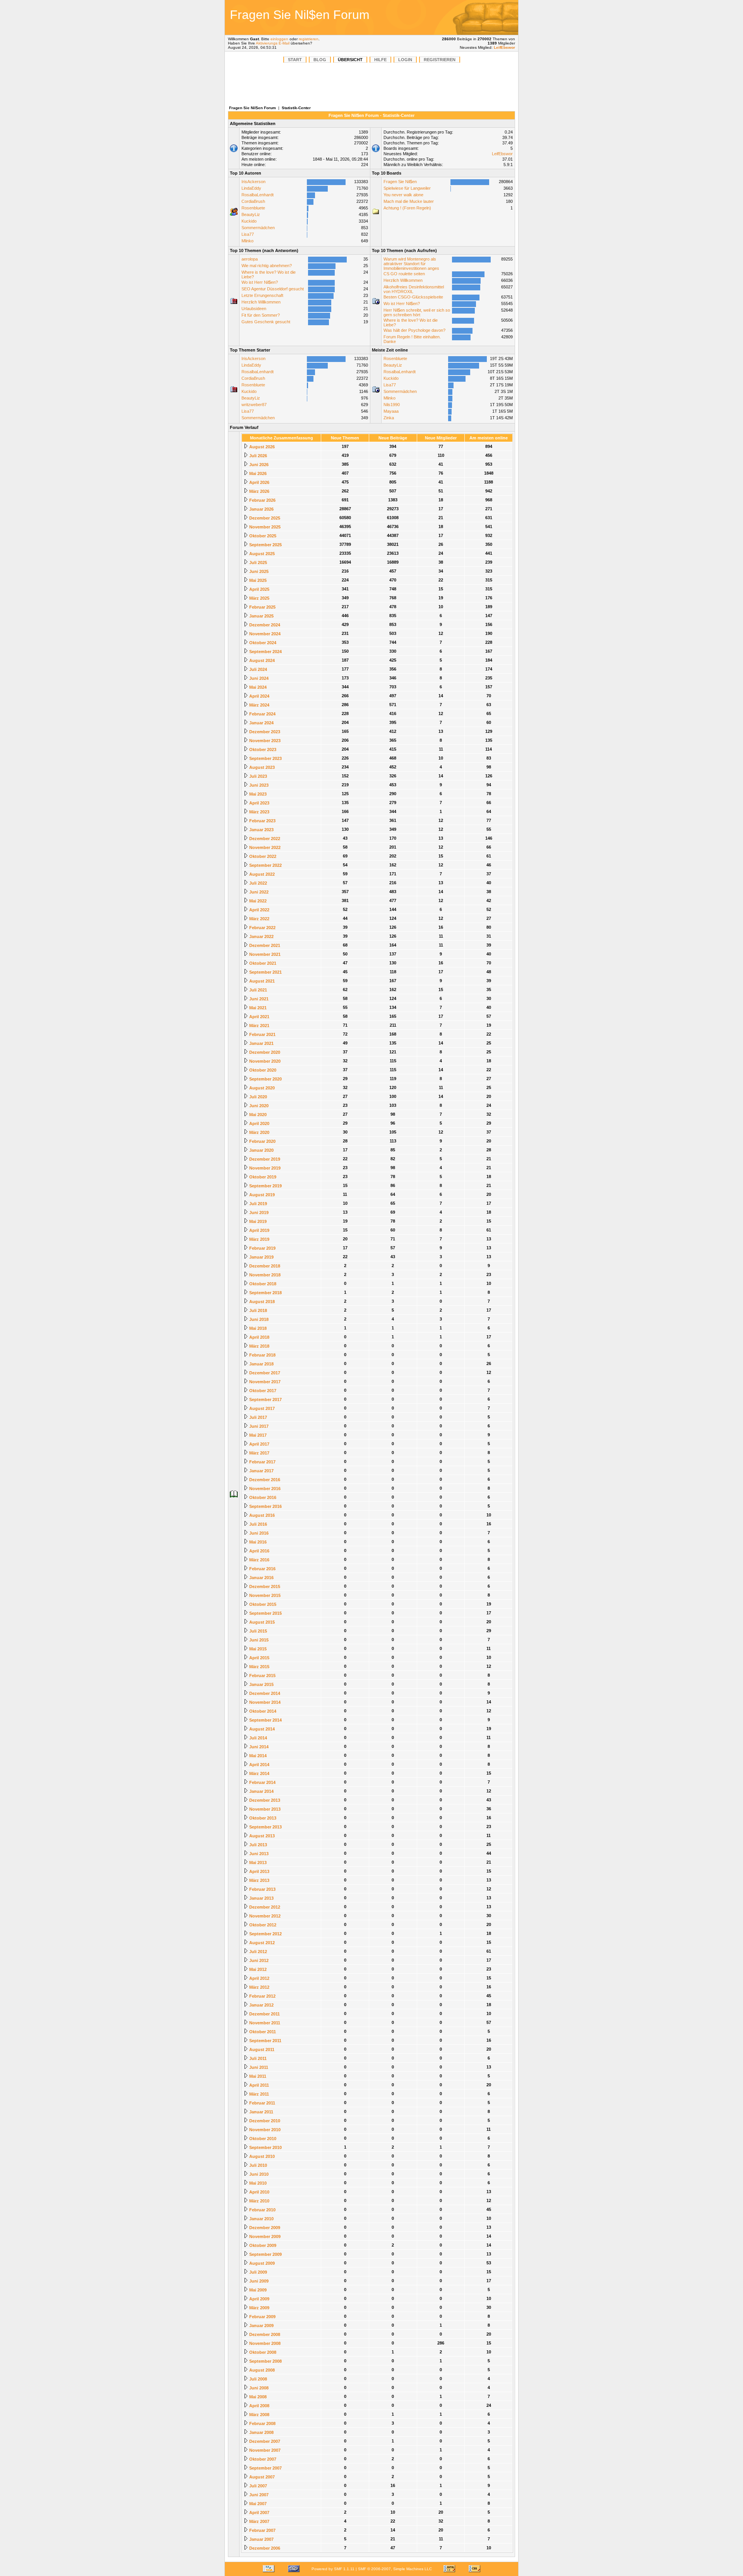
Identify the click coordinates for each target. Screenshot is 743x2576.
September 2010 (265, 2147)
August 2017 (261, 1408)
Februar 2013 (262, 1889)
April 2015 (259, 1658)
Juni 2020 (258, 1106)
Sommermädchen (258, 228)
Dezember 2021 (264, 945)
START (295, 60)
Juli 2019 (258, 1204)
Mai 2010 (257, 2183)
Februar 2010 (262, 2210)
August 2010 (261, 2156)
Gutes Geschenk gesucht (266, 322)
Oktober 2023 (262, 749)
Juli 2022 (258, 883)
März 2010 (259, 2201)
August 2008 (261, 2370)
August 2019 (261, 1195)
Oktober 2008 (262, 2352)
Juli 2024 (258, 669)
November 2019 (264, 1168)
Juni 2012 (258, 1960)
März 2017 (259, 1453)
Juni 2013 (258, 1854)
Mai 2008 (257, 2397)
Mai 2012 (257, 1969)
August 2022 (261, 874)
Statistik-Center (296, 108)
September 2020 (265, 1079)
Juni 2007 (258, 2495)
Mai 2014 (257, 1756)
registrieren (309, 39)
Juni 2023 (258, 785)
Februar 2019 (262, 1248)
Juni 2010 (258, 2174)
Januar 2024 (261, 723)
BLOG (320, 60)
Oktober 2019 (262, 1177)
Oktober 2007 (262, 2459)
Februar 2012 (262, 1996)
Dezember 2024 (264, 625)
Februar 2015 (262, 1676)
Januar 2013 (261, 1898)
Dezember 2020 (264, 1052)
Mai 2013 (257, 1863)
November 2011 (264, 2023)
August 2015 (261, 1622)
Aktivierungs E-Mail (273, 43)
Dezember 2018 (264, 1266)
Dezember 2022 (264, 839)
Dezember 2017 (264, 1373)
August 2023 (261, 767)
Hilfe (380, 60)
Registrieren (440, 60)
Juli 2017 (258, 1417)
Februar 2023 (262, 821)
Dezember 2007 (264, 2441)
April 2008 (259, 2406)
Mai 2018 (257, 1328)
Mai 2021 (257, 1008)
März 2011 (259, 2094)
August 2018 (261, 1302)
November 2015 (264, 1595)
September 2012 (265, 1934)
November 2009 (264, 2236)
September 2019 (265, 1186)
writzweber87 (254, 405)
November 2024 (264, 634)
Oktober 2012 (262, 1925)
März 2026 (259, 491)
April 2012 (259, 1978)
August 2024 (261, 660)
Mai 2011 (257, 2076)
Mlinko (247, 241)
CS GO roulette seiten (404, 274)
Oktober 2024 (262, 643)
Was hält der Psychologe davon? (414, 330)
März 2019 (259, 1239)
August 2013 (261, 1836)
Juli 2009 (258, 2272)
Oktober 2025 (262, 536)
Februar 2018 (262, 1355)
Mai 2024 (257, 687)
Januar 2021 (261, 1043)
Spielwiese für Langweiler (407, 188)
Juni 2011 (258, 2067)
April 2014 (259, 1765)
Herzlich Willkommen (261, 302)
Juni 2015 (258, 1640)
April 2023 (259, 803)
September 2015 (265, 1613)
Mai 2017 (257, 1435)
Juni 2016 (258, 1533)
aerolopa (250, 259)
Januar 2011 (261, 2112)
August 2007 (261, 2477)
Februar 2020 (262, 1141)
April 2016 (259, 1551)
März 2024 (259, 705)
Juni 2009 (258, 2281)
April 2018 (259, 1337)
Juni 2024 (258, 678)
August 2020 (261, 1088)
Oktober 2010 (262, 2139)
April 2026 (259, 482)
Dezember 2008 (264, 2334)
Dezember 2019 (264, 1159)
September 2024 (265, 652)
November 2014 (264, 1702)
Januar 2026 (261, 509)
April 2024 (259, 696)
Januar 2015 (261, 1684)
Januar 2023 (261, 830)
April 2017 (259, 1444)
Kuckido (249, 221)
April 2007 (259, 2513)
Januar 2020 (261, 1150)
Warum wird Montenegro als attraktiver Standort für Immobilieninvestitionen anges (411, 264)
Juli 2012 (258, 1952)
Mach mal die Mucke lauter (409, 201)
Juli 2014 (258, 1738)
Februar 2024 (262, 714)
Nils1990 (392, 405)
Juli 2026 (258, 456)
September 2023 (265, 758)
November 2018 (264, 1275)
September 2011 (265, 2041)
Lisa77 (248, 234)
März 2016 (259, 1560)
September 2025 (265, 545)
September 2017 (265, 1399)
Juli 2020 (258, 1097)
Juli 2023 (258, 776)
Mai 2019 (257, 1221)
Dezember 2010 (264, 2121)
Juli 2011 (257, 2058)
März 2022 (259, 919)
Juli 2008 (258, 2379)
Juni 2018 (258, 1319)
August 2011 (261, 2049)
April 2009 (259, 2299)
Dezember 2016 (264, 1480)
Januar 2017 (261, 1471)
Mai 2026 (257, 473)
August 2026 (261, 447)
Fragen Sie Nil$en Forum (253, 108)
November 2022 (264, 847)
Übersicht (350, 60)
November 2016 (264, 1489)
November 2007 (264, 2450)
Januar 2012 (261, 2005)
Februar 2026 (262, 500)
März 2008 (259, 2415)
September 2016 (265, 1506)
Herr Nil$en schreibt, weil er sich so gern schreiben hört (417, 312)
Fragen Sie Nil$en (400, 182)
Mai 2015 (257, 1649)
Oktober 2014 (262, 1711)
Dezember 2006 (264, 2548)
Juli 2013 (258, 1845)
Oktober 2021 (262, 963)
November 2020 (264, 1061)
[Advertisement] (462, 17)
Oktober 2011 (262, 2032)
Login (405, 60)
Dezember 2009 (264, 2228)
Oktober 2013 (262, 1818)
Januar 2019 (261, 1257)
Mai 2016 (257, 1542)
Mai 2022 (257, 901)
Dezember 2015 (264, 1586)
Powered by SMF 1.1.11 (333, 2569)
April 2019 (259, 1230)
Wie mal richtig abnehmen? (267, 266)
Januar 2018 (261, 1364)
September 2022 (265, 865)
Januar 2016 (261, 1578)
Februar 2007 (262, 2530)
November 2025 (264, 527)
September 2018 (265, 1293)
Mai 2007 (257, 2504)
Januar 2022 (261, 936)
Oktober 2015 (262, 1604)
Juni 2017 (258, 1426)
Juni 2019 (258, 1213)
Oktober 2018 (262, 1284)
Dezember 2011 (264, 2014)
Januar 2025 (261, 616)
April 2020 (259, 1123)
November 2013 (264, 1809)
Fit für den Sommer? (261, 315)
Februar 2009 (262, 2317)
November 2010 (264, 2130)
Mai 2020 (257, 1115)
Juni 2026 (258, 465)
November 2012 (264, 1916)
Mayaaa (391, 411)
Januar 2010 (261, 2219)
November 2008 (264, 2343)
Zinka (389, 418)
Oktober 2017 (262, 1391)
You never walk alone (403, 195)
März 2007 (259, 2521)
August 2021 (261, 981)
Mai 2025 (257, 580)
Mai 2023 (257, 794)
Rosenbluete (253, 208)
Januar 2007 (261, 2539)
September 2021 (265, 972)
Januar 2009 (261, 2326)
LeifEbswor (504, 47)
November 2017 (264, 1382)
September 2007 (265, 2468)
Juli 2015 (258, 1631)
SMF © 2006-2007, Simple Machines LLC (395, 2569)
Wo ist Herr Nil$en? (260, 282)
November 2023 (264, 741)
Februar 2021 (262, 1034)
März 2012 (259, 1987)
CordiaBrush (253, 201)
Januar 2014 (261, 1791)
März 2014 (259, 1773)
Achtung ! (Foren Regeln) (407, 208)
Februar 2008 (262, 2423)
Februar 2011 (262, 2103)
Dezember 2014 (264, 1693)
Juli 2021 (258, 990)
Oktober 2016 (262, 1497)
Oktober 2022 (262, 856)
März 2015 (259, 1667)
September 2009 (265, 2254)
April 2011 (259, 2085)
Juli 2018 (258, 1310)
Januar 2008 (261, 2432)
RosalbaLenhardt (258, 195)
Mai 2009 (257, 2290)
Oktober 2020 (262, 1070)
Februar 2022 (262, 928)
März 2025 (259, 598)
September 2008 (265, 2361)
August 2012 (261, 1943)
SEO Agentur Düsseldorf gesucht (273, 289)
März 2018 (259, 1346)
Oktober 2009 (262, 2245)
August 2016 (261, 1515)
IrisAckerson (253, 182)
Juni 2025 (258, 571)
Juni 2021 (258, 999)
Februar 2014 (262, 1782)
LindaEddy (251, 188)
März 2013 (259, 1880)
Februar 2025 (262, 607)
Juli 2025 (258, 563)
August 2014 (261, 1729)
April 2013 (259, 1871)
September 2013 (265, 1827)
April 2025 (259, 589)
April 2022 (259, 910)
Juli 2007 (258, 2486)
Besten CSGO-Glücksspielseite (413, 297)
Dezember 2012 (264, 1907)
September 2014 (265, 1720)
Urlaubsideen (254, 309)
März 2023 (259, 812)
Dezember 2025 (264, 518)
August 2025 (261, 554)
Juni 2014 (258, 1747)
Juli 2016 (258, 1524)
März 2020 (259, 1132)
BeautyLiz (251, 214)
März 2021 (259, 1026)
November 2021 (264, 954)
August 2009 (261, 2263)
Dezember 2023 (264, 732)
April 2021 (259, 1017)
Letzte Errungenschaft (262, 295)
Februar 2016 (262, 1569)
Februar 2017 (262, 1462)
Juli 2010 (258, 2165)
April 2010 (259, 2192)
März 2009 (259, 2308)
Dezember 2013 (264, 1800)
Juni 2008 (258, 2388)
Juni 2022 (258, 892)
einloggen (279, 39)
